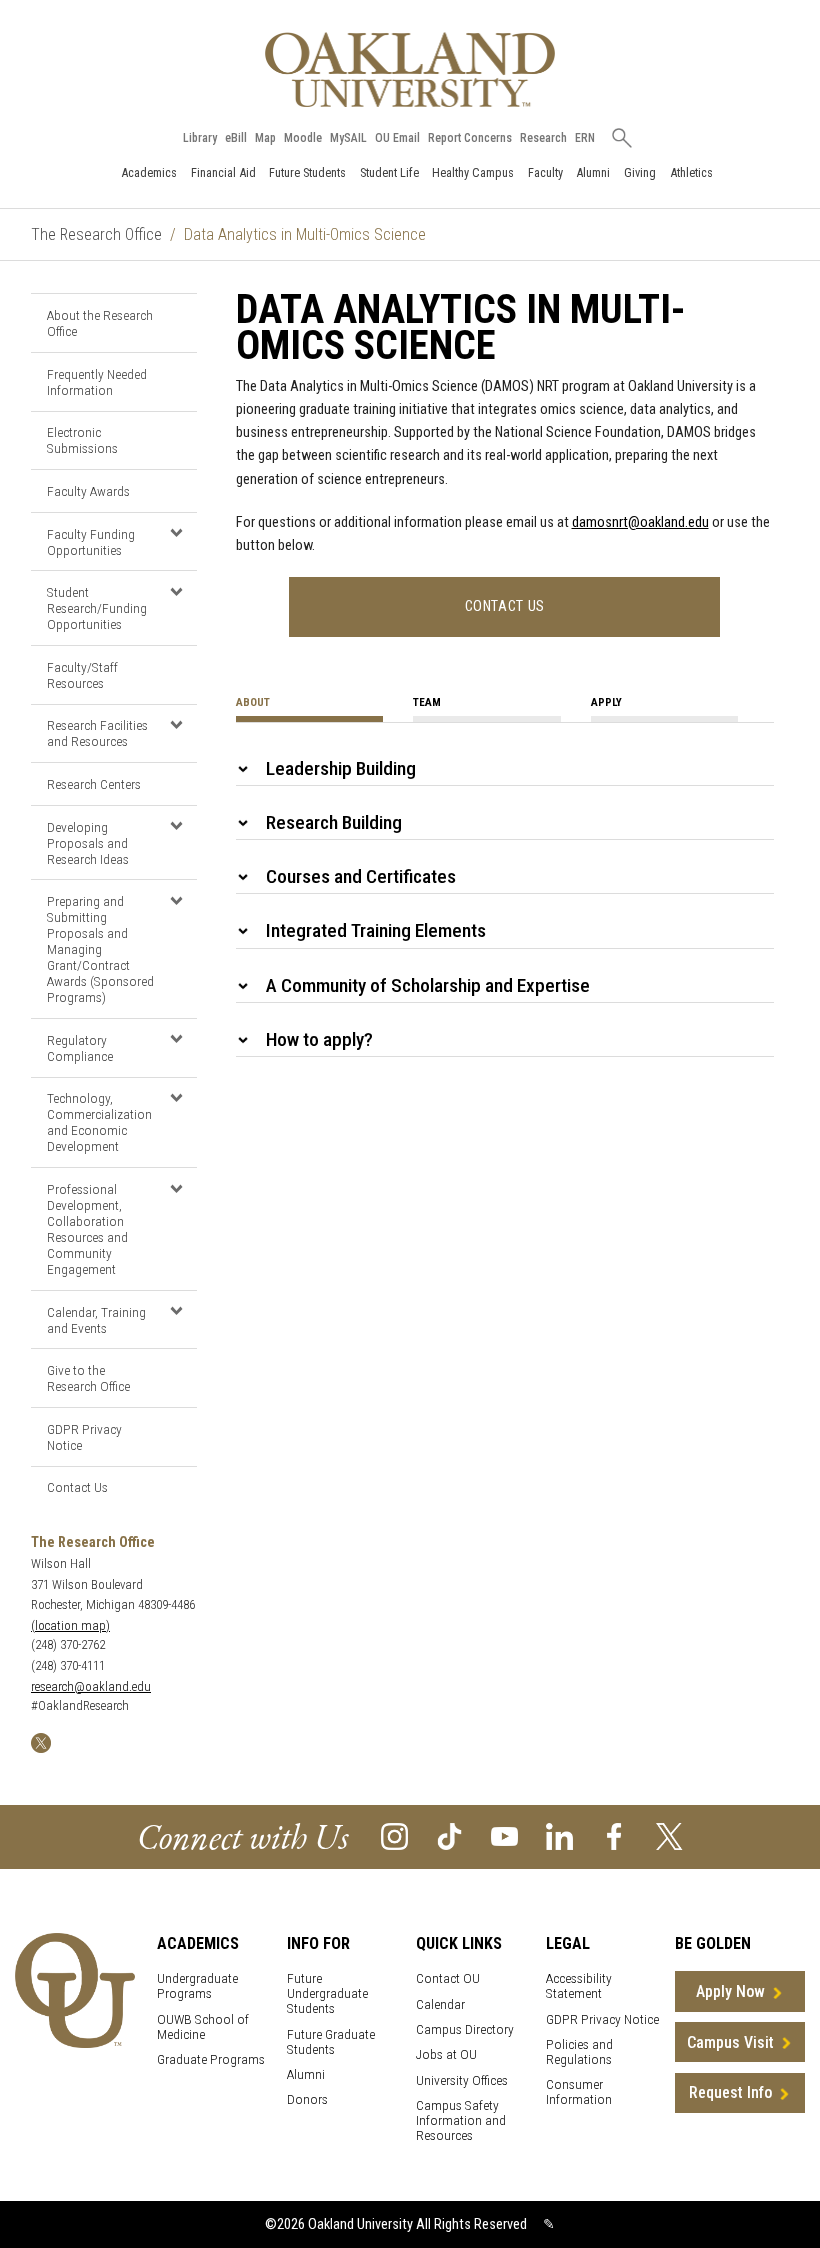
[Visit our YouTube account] (504, 1835)
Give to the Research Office (88, 1378)
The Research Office (96, 234)
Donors (307, 2099)
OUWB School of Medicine (203, 2027)
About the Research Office (100, 323)
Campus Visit (730, 2042)
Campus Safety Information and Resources (461, 2120)
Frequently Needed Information (97, 382)
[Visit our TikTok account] (449, 1835)
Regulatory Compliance (80, 1048)
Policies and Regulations (579, 2052)
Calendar (440, 2004)
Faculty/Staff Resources (82, 675)
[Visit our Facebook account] (614, 1835)
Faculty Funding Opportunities (91, 542)
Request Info (730, 2092)
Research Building (334, 822)
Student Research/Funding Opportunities (97, 608)
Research (543, 138)
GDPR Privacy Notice (84, 1437)
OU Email (397, 138)
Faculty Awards (88, 491)
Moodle (303, 138)
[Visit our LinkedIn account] (559, 1835)
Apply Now (730, 1991)
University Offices (462, 2080)
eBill (236, 138)
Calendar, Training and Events (96, 1320)
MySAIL (348, 138)
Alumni (593, 172)
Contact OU (448, 1978)
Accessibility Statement (579, 1986)
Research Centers (94, 784)
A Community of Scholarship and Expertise (428, 985)
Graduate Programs (211, 2059)
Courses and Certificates (361, 876)
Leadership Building (341, 768)
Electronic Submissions (82, 440)
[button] (176, 533)
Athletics (691, 172)
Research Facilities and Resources (97, 733)
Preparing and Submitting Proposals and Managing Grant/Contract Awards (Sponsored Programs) (100, 949)
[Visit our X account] (669, 1835)
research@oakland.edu (91, 1686)
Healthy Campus (473, 172)
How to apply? (319, 1039)
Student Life (389, 172)
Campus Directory (465, 2029)
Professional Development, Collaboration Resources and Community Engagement (87, 1229)
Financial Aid (223, 172)
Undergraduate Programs (197, 1986)
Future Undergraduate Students (327, 1993)
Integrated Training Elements (376, 930)
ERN (585, 138)
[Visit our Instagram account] (394, 1835)
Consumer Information (579, 2092)
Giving (640, 172)
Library (200, 138)
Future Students (307, 172)
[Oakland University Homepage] (410, 69)
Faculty (545, 172)
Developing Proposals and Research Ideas (88, 843)
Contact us (505, 606)
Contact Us (77, 1487)
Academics (149, 172)
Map (265, 138)
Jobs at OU (446, 2054)
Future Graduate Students (331, 2042)
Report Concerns (470, 138)
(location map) (70, 1625)
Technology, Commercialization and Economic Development (99, 1122)
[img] (41, 1741)
